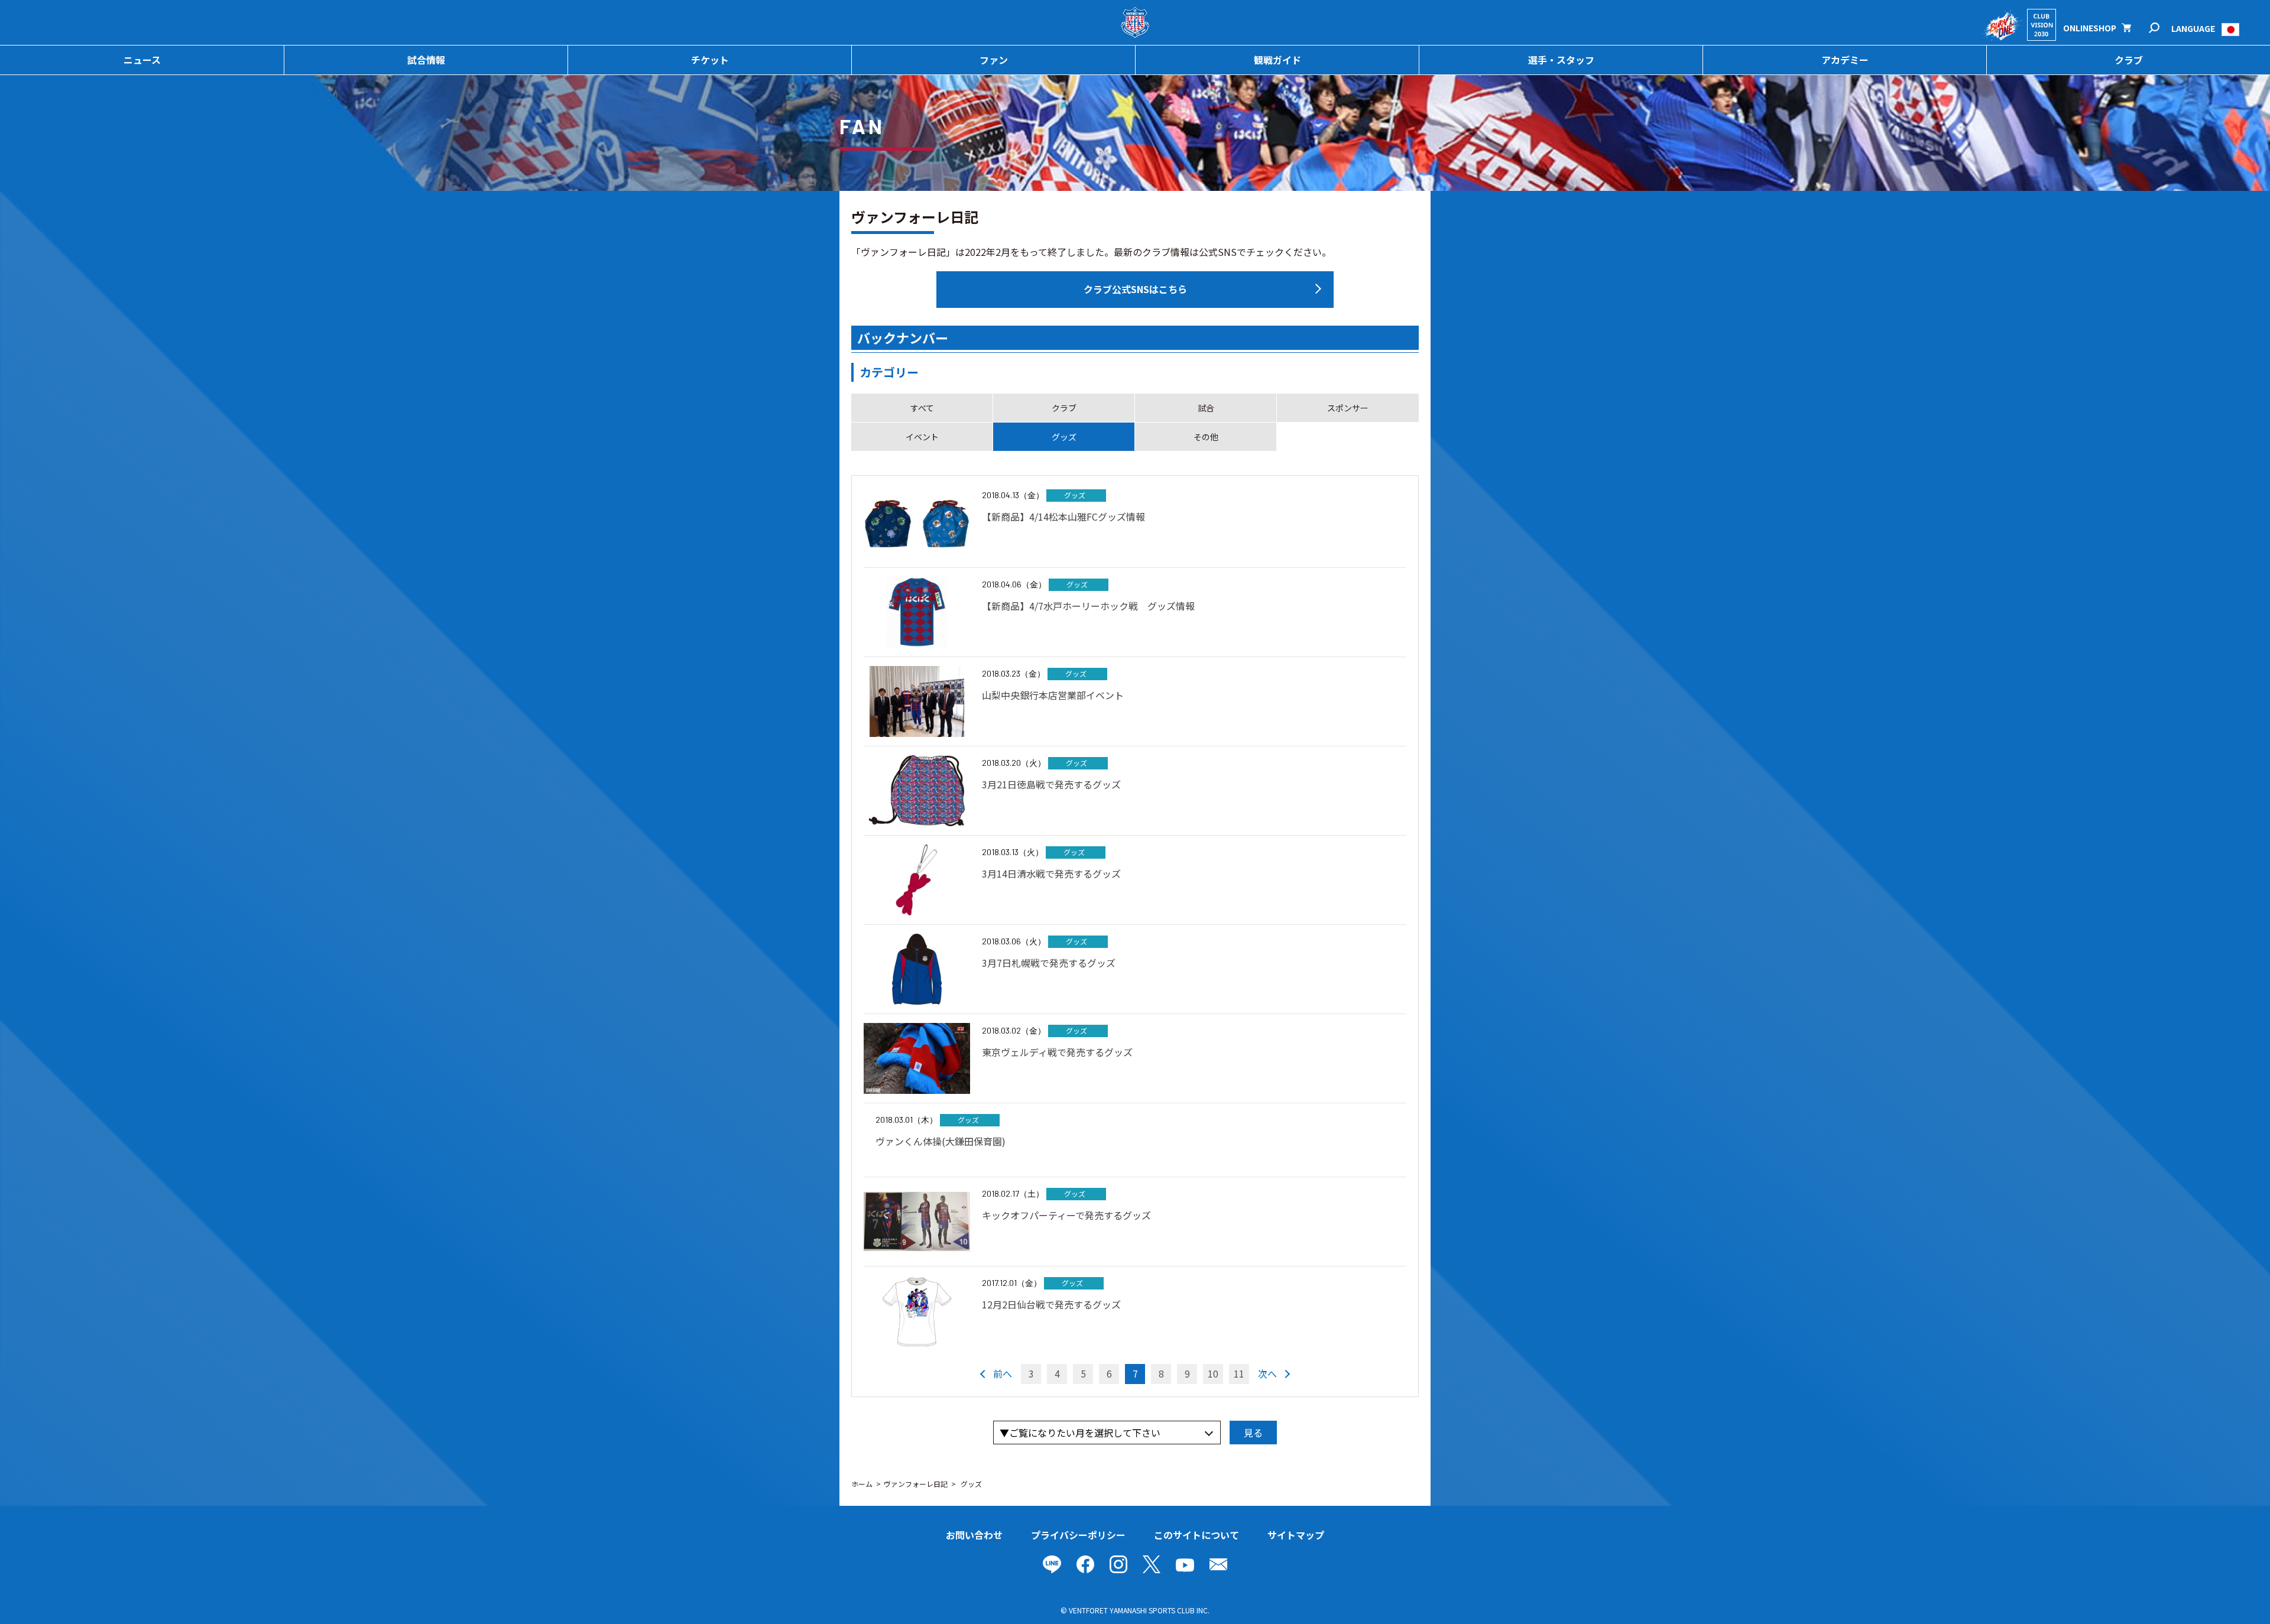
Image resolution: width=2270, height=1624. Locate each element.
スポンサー (1348, 408)
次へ (1267, 1373)
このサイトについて (1196, 1535)
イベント (922, 437)
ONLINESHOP (2090, 28)
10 (1213, 1373)
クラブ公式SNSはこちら (1135, 289)
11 (1239, 1373)
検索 (2162, 28)
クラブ (1064, 408)
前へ (1003, 1373)
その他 (1206, 437)
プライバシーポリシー (1078, 1535)
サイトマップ (1296, 1535)
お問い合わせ (974, 1535)
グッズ (1064, 437)
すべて (922, 408)
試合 (1206, 408)
